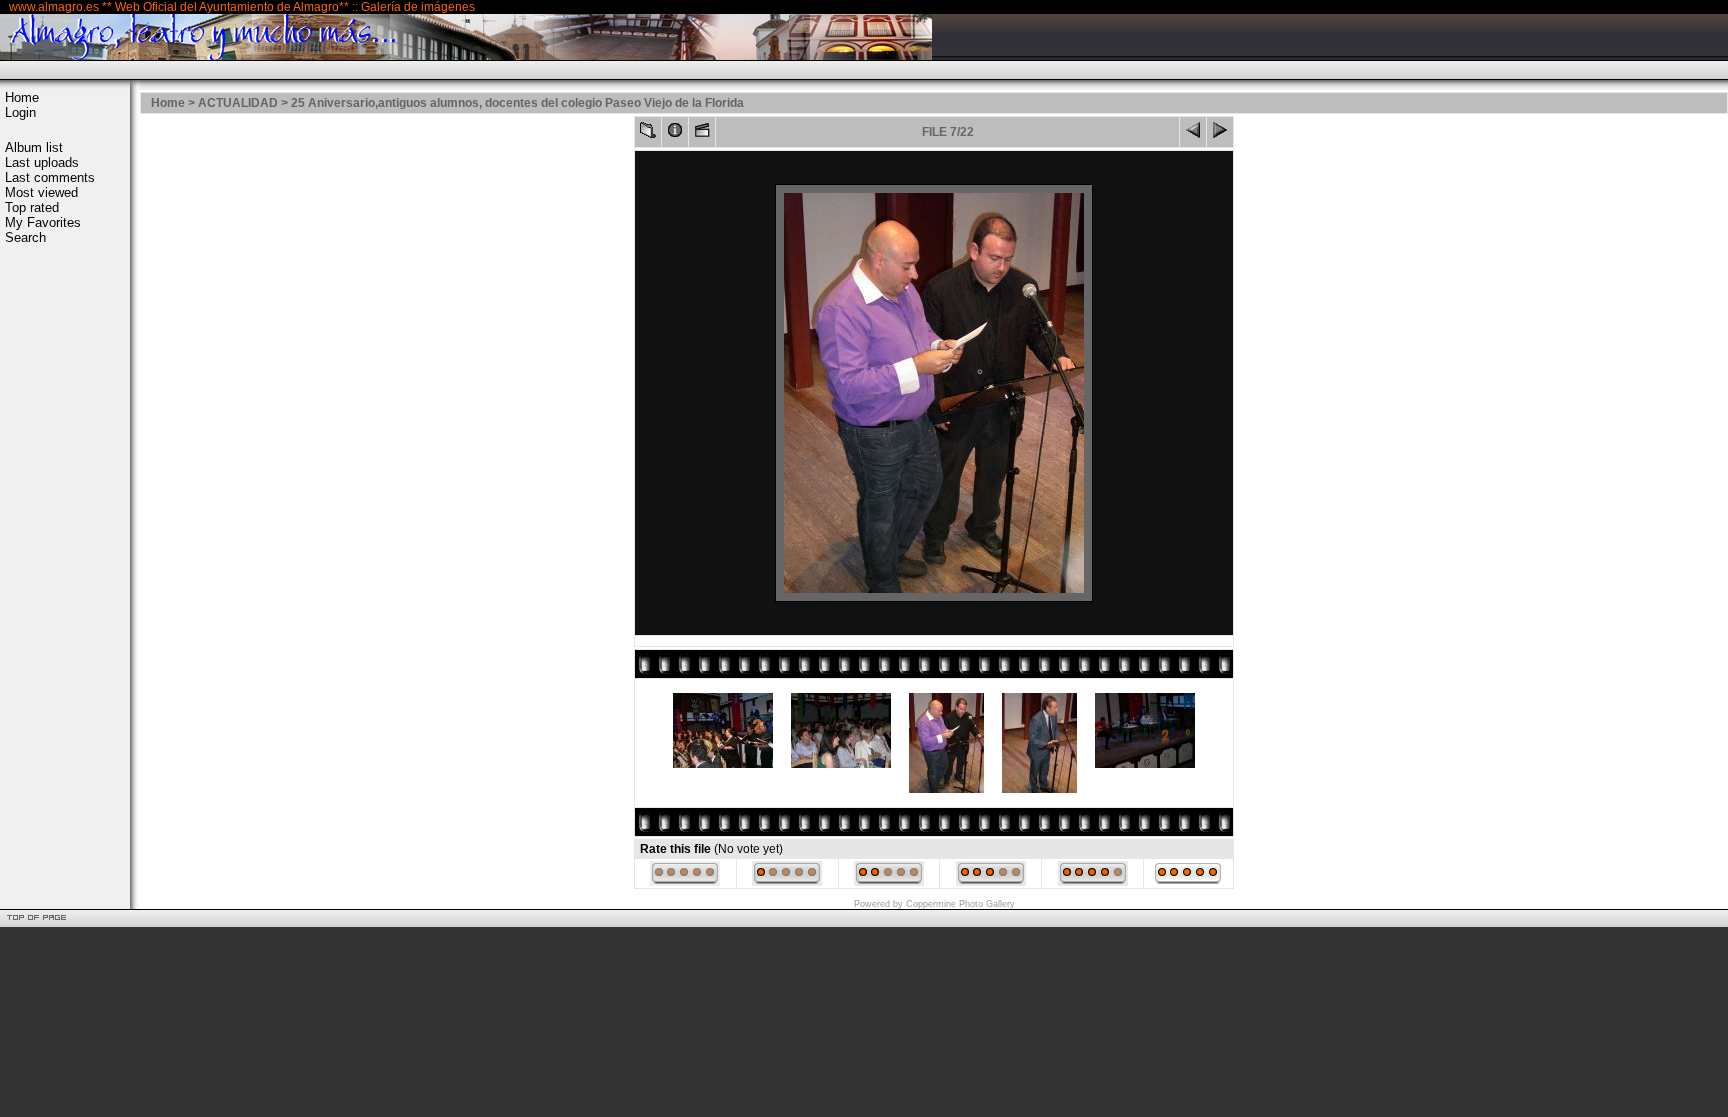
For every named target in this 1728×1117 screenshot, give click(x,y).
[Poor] (787, 882)
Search (25, 237)
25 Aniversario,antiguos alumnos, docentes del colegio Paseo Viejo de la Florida (517, 103)
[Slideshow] (702, 134)
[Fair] (889, 882)
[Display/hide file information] (675, 134)
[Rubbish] (685, 882)
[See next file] (1220, 134)
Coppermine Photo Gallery (960, 904)
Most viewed (41, 192)
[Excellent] (1093, 882)
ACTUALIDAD (238, 103)
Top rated (32, 207)
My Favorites (43, 222)
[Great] (1188, 882)
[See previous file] (1193, 134)
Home (22, 97)
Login (20, 112)
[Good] (991, 882)
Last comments (50, 177)
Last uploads (42, 162)
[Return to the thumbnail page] (648, 134)
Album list (34, 147)
